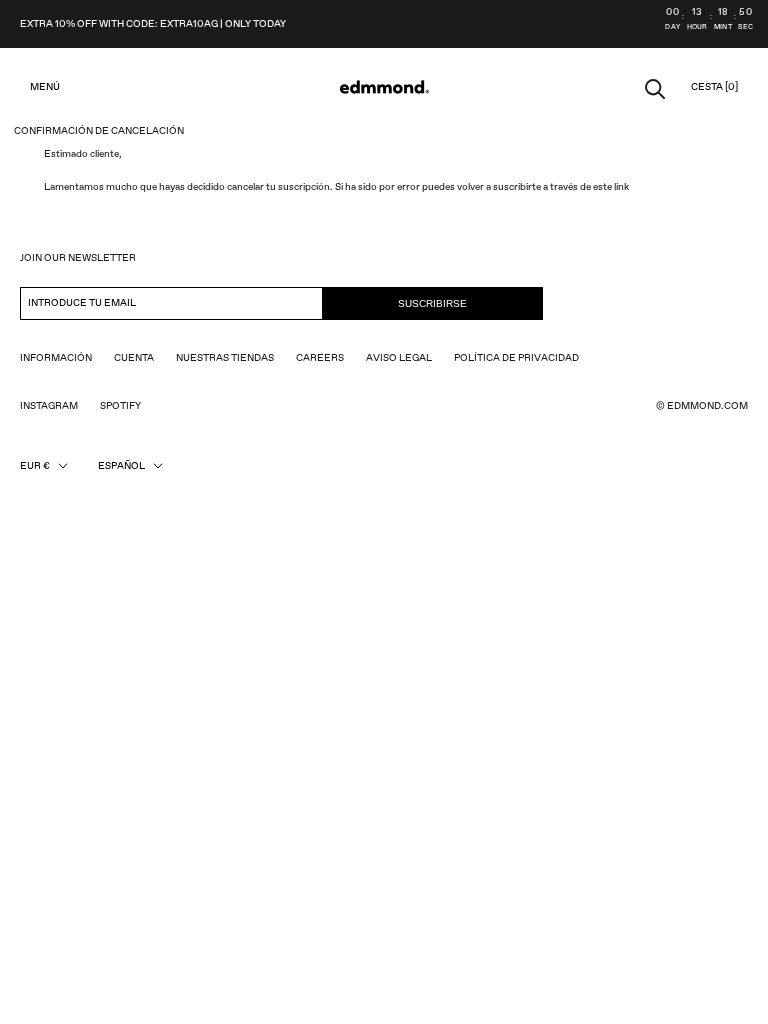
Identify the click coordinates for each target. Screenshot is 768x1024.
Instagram (49, 406)
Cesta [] (714, 87)
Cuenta (134, 358)
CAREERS (320, 358)
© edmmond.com (702, 406)
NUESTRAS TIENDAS (225, 358)
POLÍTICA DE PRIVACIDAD (516, 358)
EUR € (35, 466)
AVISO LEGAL (399, 358)
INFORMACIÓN (56, 358)
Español (121, 466)
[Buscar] (655, 87)
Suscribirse (432, 303)
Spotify (120, 406)
